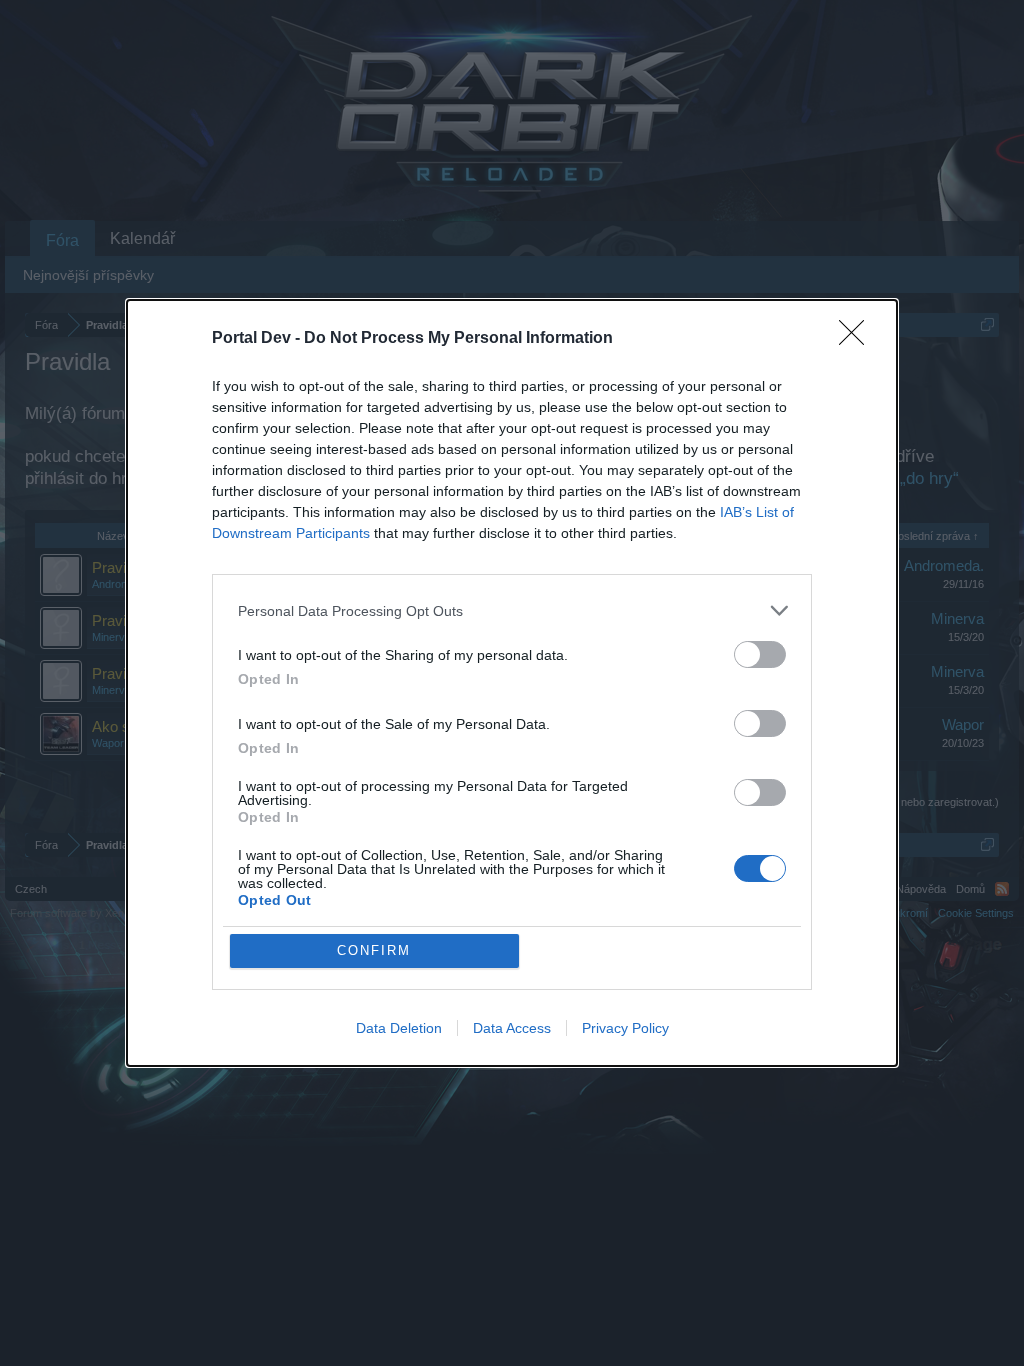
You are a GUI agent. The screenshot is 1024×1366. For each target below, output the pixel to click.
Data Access (512, 1028)
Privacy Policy (625, 1028)
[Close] (858, 339)
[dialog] (512, 683)
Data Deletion (399, 1028)
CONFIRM (374, 950)
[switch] (760, 654)
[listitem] (512, 610)
